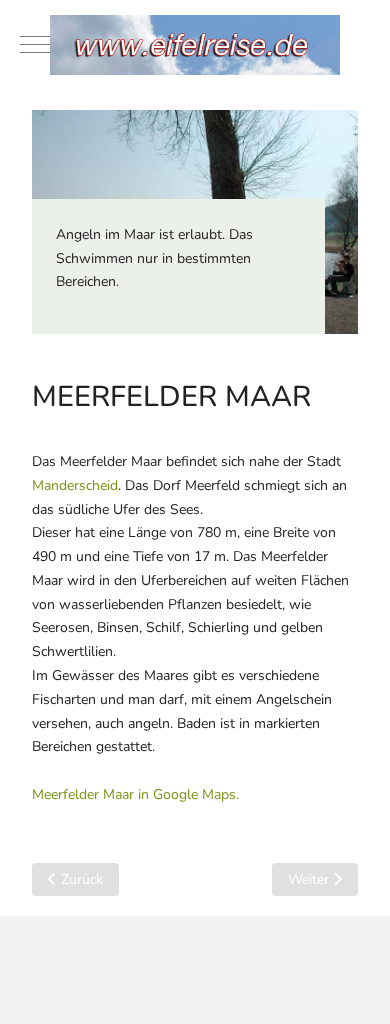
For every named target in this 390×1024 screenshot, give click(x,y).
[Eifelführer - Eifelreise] (195, 45)
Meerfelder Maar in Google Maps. (135, 794)
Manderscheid (75, 485)
